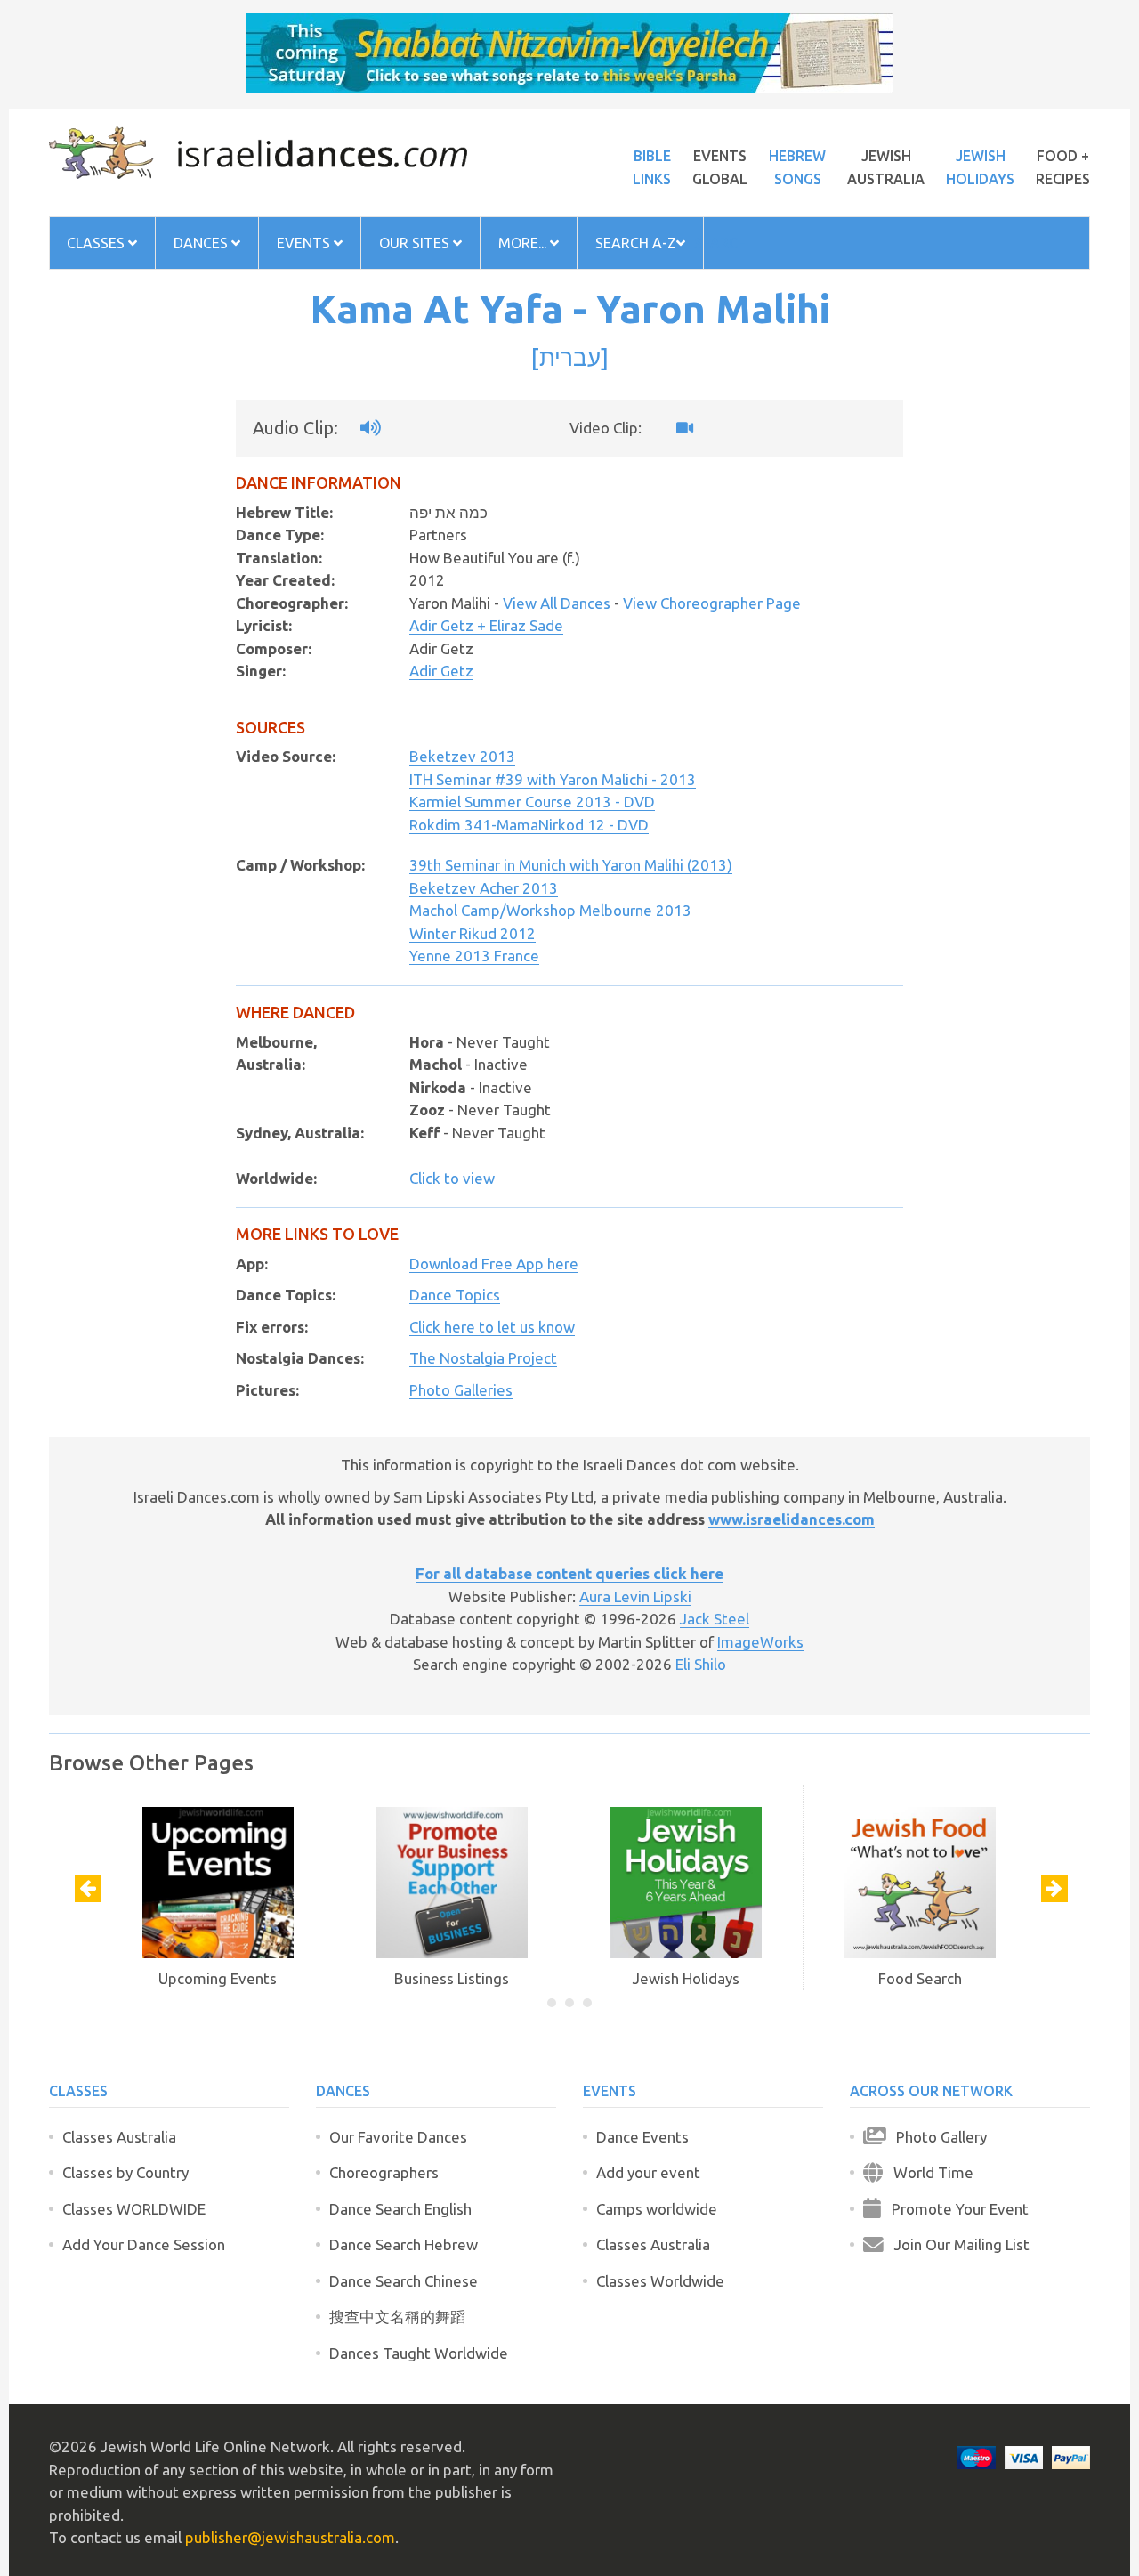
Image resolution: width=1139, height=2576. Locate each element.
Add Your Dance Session (144, 2244)
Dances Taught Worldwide (419, 2353)
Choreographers (384, 2172)
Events (305, 243)
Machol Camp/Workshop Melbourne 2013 (550, 910)
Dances (202, 243)
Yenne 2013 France (474, 956)
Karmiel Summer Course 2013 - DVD (532, 802)
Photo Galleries (461, 1390)
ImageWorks (760, 1642)
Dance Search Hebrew (404, 2244)
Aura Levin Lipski (635, 1596)
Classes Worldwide (660, 2281)
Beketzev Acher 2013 (484, 888)
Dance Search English (400, 2209)
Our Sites (416, 243)
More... (524, 243)
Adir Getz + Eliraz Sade (486, 625)
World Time (928, 2172)
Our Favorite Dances (398, 2137)
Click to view (452, 1178)
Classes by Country (125, 2172)
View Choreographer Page (712, 603)
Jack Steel (715, 1619)
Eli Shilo (701, 1664)
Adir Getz (441, 671)
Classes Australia (119, 2137)
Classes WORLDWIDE (134, 2209)
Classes (97, 243)
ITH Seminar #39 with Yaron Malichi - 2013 (553, 779)
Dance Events (642, 2137)
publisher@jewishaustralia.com (290, 2537)
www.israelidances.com (792, 1519)
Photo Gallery (936, 2137)
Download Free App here (494, 1264)
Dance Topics (455, 1295)
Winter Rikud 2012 (473, 933)
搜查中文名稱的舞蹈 (397, 2317)
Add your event (648, 2172)
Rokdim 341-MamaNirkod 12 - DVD (529, 825)
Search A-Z (636, 243)
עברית (570, 357)
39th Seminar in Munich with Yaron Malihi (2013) (571, 865)
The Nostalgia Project (483, 1358)
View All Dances (557, 603)
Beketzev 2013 (462, 756)
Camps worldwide (657, 2209)
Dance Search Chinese (404, 2281)
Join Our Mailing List (957, 2244)
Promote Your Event (955, 2209)
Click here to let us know (492, 1327)
